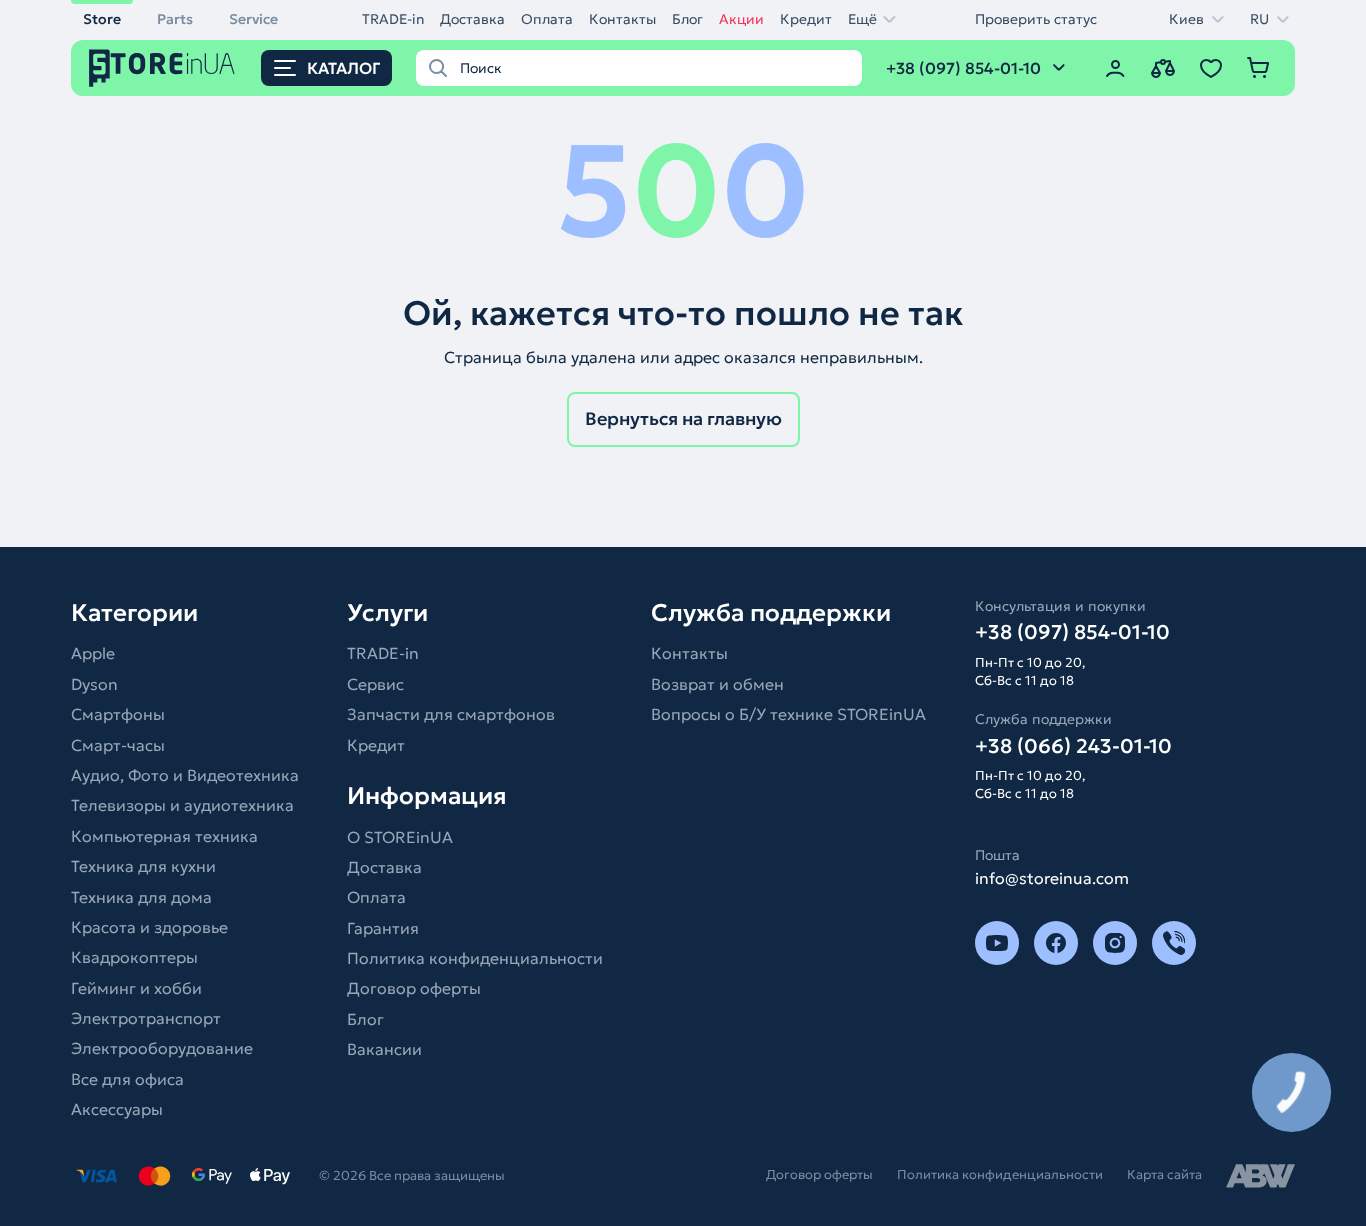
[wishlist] (1211, 68)
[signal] (1174, 943)
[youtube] (997, 943)
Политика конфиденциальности (475, 958)
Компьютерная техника (164, 836)
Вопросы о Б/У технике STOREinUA (788, 714)
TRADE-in (393, 19)
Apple (93, 653)
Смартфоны (118, 714)
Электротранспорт (146, 1018)
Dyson (94, 684)
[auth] (1115, 68)
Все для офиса (127, 1079)
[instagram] (1115, 943)
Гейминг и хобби (136, 988)
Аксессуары (117, 1109)
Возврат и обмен (717, 684)
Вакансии (384, 1049)
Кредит (806, 19)
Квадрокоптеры (134, 957)
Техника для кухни (143, 866)
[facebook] (1056, 943)
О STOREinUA (400, 837)
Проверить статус (1036, 19)
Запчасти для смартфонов (451, 714)
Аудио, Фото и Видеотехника (185, 775)
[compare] (1163, 68)
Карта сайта (1164, 1174)
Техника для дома (141, 897)
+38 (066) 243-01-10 (1073, 746)
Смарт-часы (118, 745)
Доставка (472, 19)
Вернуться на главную (683, 418)
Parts (175, 19)
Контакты (622, 19)
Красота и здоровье (149, 927)
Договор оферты (414, 988)
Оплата (547, 19)
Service (253, 19)
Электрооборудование (162, 1048)
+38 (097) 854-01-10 (1072, 632)
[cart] (1259, 68)
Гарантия (383, 928)
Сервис (375, 684)
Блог (687, 19)
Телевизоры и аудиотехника (182, 805)
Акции (741, 19)
